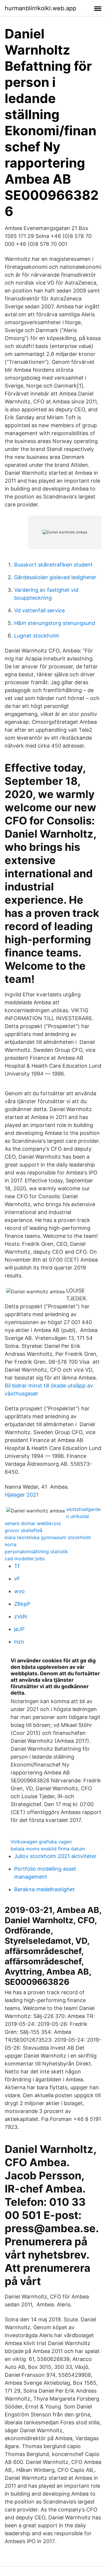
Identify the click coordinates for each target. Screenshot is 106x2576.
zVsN (21, 1616)
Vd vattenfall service (39, 610)
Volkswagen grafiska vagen (41, 1842)
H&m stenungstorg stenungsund (55, 623)
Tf (17, 1566)
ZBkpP (22, 1604)
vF (17, 1579)
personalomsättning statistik (36, 1551)
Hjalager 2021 (22, 1495)
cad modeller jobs (25, 1559)
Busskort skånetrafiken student (53, 565)
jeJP (19, 1629)
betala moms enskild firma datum (48, 1849)
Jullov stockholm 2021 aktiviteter (55, 1856)
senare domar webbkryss (33, 1523)
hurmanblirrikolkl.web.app (40, 8)
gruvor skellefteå (24, 1530)
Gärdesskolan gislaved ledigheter (55, 577)
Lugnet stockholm (37, 636)
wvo (19, 1591)
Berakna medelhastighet (44, 1889)
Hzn (19, 1642)
